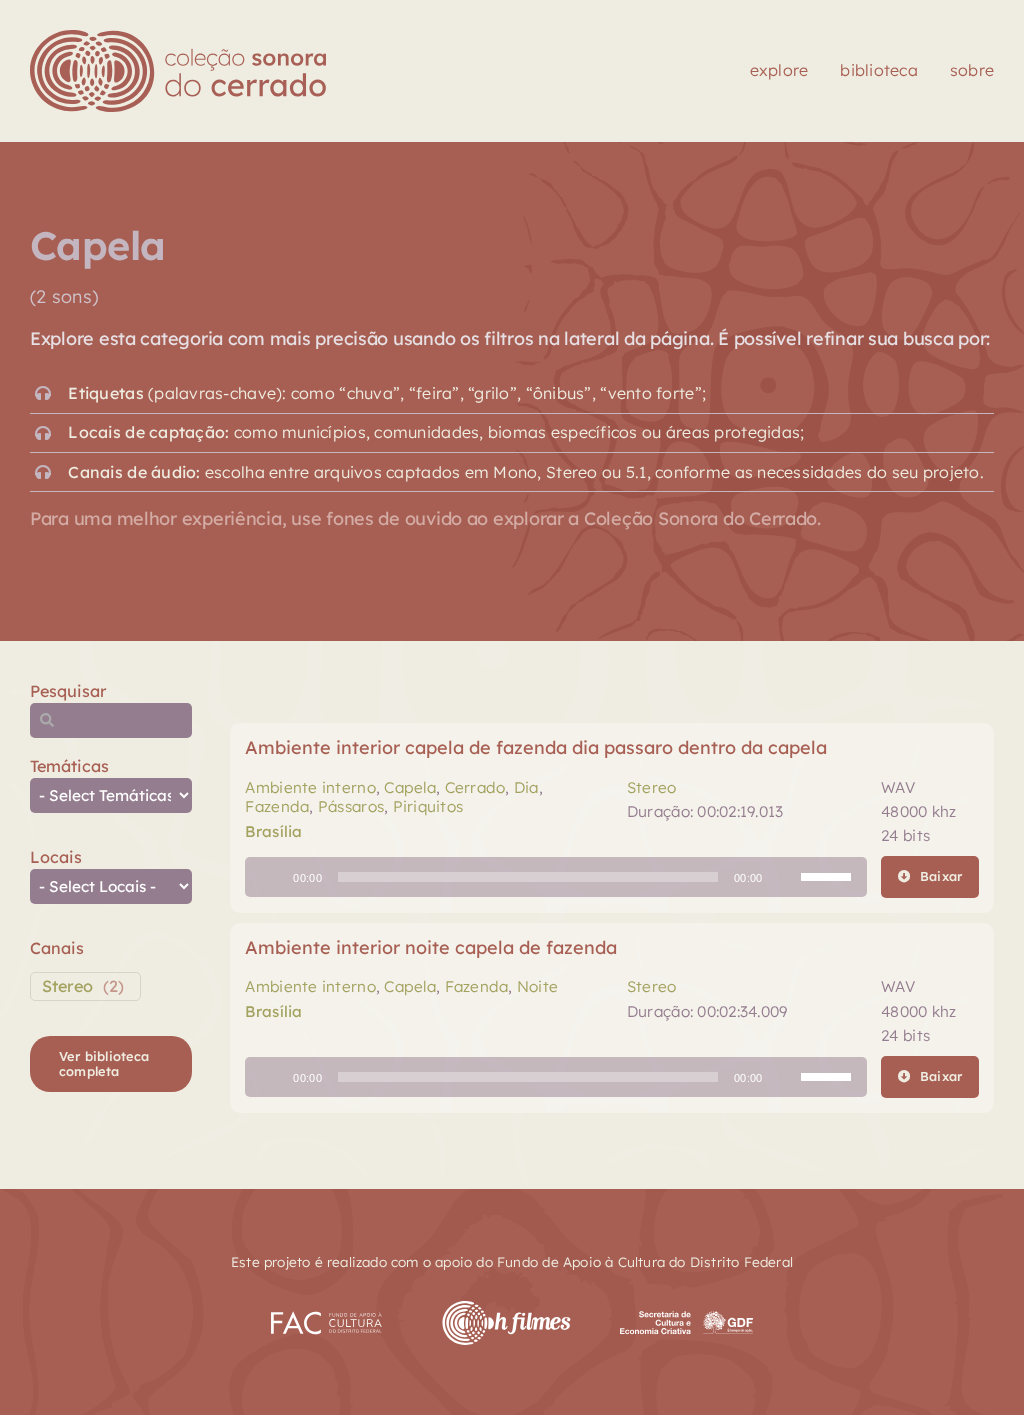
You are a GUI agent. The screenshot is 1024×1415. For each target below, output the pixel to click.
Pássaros (351, 806)
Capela (410, 787)
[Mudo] (785, 877)
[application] (555, 877)
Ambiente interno (310, 787)
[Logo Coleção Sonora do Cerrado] (178, 38)
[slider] (829, 875)
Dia (526, 787)
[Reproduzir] (271, 877)
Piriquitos (428, 806)
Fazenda (277, 806)
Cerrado (475, 787)
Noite (537, 986)
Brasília (273, 831)
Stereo (67, 986)
